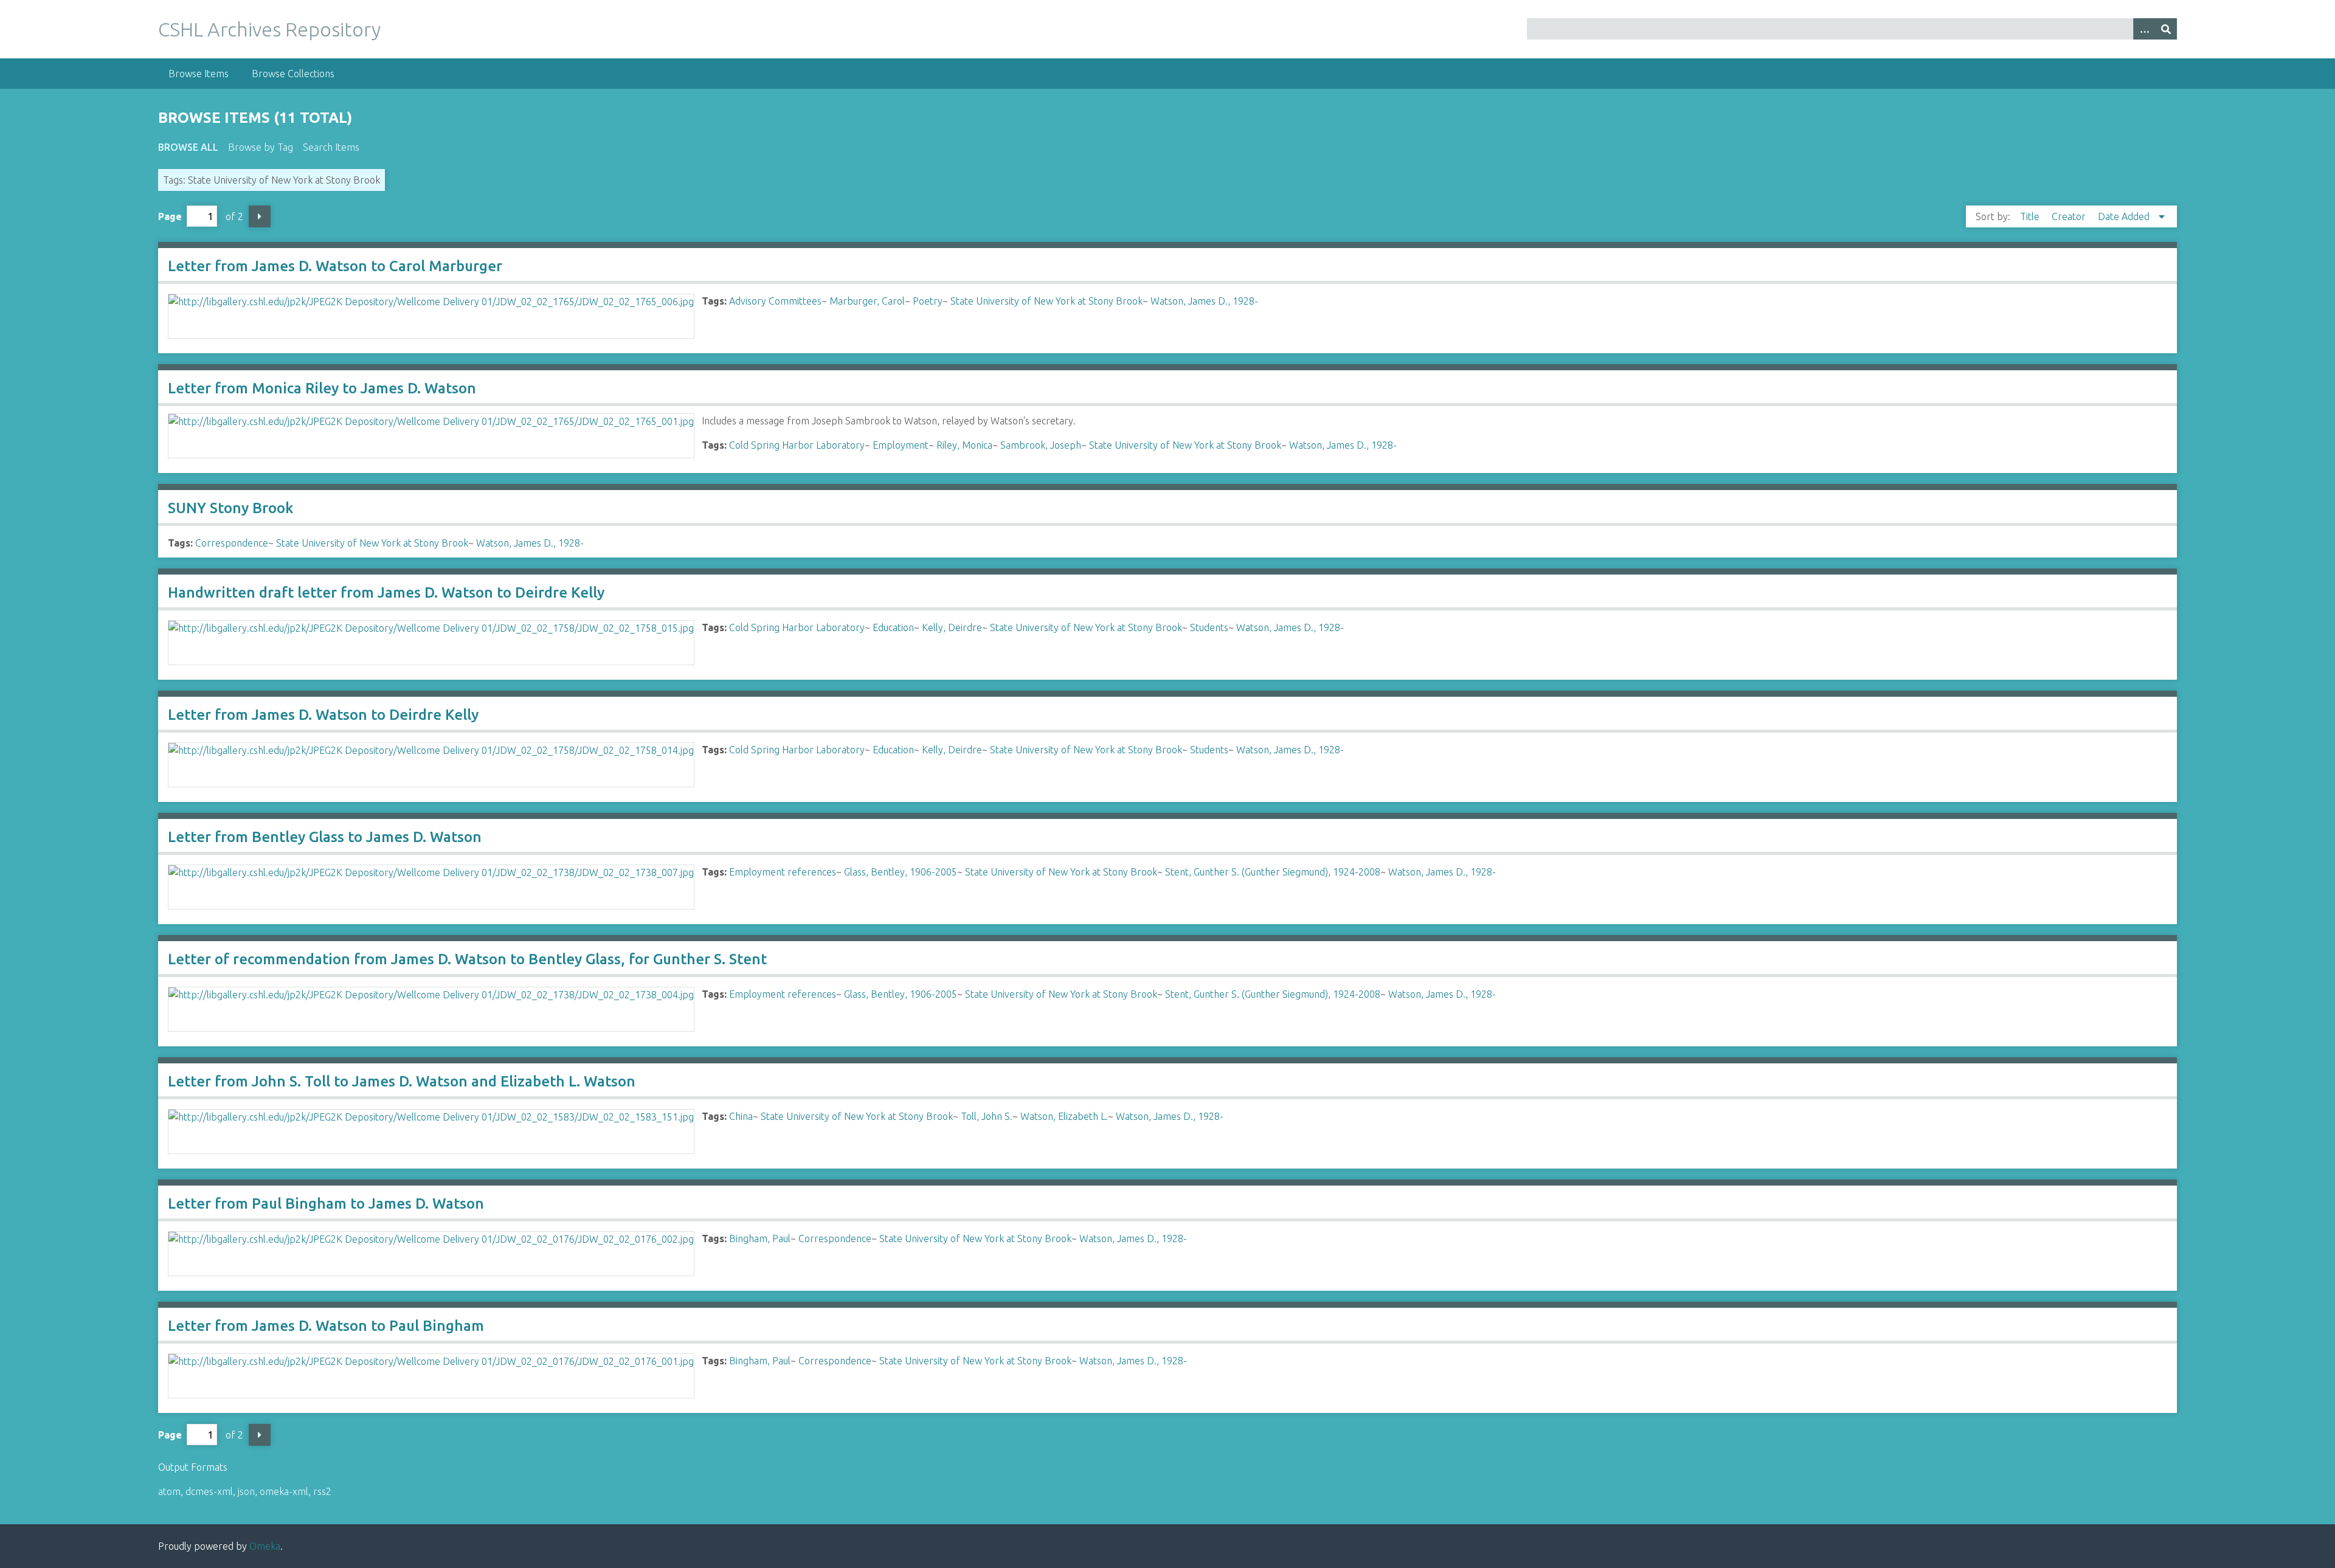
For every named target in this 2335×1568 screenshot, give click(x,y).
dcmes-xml (209, 1491)
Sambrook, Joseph (1041, 445)
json (246, 1491)
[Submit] (2166, 29)
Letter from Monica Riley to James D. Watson (322, 388)
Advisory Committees (775, 301)
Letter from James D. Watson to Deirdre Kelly (323, 715)
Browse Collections (293, 74)
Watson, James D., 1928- (1204, 301)
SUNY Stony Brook (230, 508)
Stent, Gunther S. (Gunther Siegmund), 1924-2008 (1273, 872)
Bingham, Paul (760, 1238)
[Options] (2144, 29)
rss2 (322, 1491)
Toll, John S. (987, 1116)
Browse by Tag (261, 147)
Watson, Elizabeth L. (1064, 1116)
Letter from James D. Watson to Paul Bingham (326, 1326)
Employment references (783, 872)
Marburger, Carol (867, 301)
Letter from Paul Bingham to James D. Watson (326, 1204)
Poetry (928, 301)
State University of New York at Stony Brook (1046, 301)
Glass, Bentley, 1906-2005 (901, 872)
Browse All (188, 147)
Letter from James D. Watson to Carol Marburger (335, 266)
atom (169, 1491)
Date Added (2125, 216)
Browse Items (199, 74)
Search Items (331, 147)
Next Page (260, 216)
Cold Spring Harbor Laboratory (797, 445)
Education (893, 627)
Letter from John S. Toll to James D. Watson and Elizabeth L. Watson (402, 1081)
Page (170, 216)
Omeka (265, 1546)
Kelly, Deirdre (952, 627)
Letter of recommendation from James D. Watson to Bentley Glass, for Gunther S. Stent (467, 959)
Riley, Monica (964, 445)
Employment (901, 445)
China (741, 1116)
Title (2031, 216)
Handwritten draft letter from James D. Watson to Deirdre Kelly (386, 592)
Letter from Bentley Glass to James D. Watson (325, 837)
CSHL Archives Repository (269, 29)
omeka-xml (284, 1491)
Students (1209, 627)
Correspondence (232, 543)
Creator (2070, 216)
